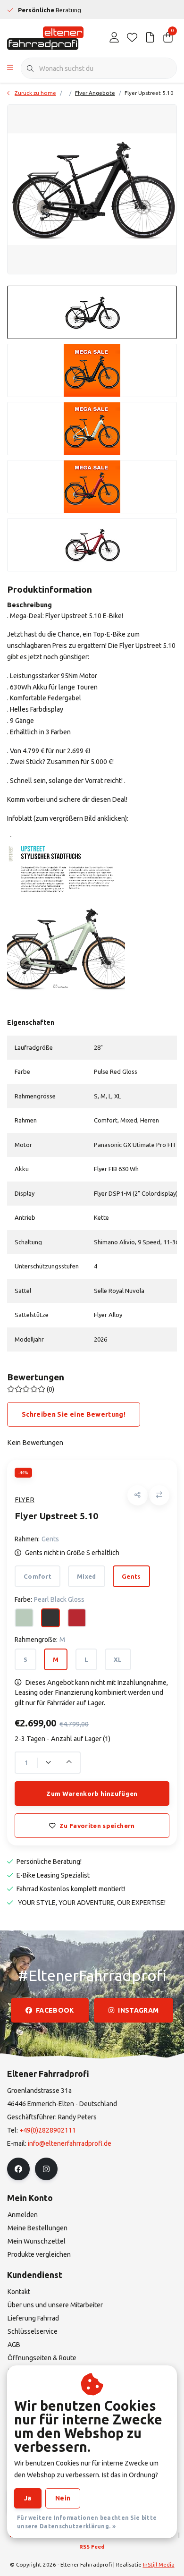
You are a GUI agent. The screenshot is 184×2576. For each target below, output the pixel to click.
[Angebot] (150, 38)
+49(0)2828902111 (48, 2130)
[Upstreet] (66, 915)
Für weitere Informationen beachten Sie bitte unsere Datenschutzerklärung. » (87, 2522)
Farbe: (50, 1599)
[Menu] (10, 68)
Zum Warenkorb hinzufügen (92, 1794)
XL (118, 1659)
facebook (55, 2010)
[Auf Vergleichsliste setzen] (159, 1495)
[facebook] (18, 2169)
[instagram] (46, 2169)
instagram (138, 2010)
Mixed (87, 1576)
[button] (138, 1495)
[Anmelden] (114, 38)
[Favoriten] (132, 38)
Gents (131, 1576)
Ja (28, 2498)
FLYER (25, 1500)
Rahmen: (37, 1539)
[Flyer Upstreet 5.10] (92, 189)
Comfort (38, 1576)
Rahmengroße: (40, 1640)
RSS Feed (92, 2546)
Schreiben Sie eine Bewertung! (74, 1414)
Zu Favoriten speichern (97, 1826)
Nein (63, 2498)
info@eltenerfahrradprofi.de (70, 2143)
